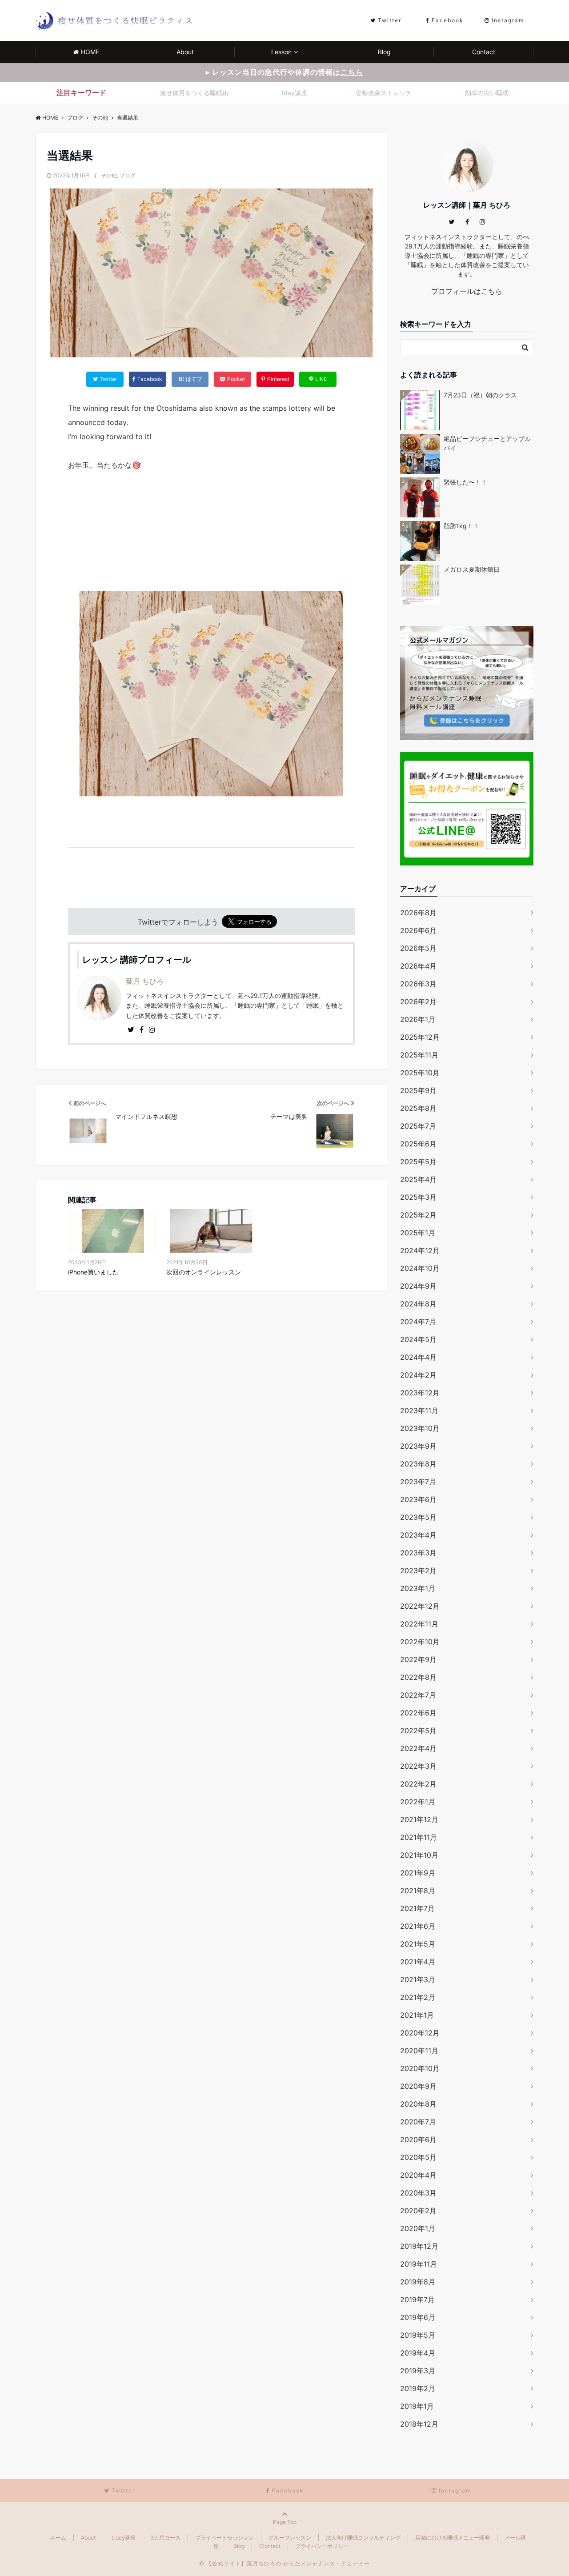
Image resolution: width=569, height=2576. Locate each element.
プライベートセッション (224, 2538)
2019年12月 (419, 2246)
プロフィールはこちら (467, 291)
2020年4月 (418, 2175)
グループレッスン (290, 2538)
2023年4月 (418, 1535)
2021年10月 (419, 1855)
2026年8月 (418, 913)
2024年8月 (418, 1304)
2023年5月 (418, 1517)
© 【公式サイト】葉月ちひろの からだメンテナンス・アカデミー (284, 2563)
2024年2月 (418, 1375)
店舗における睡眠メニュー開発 (453, 2538)
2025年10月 (420, 1073)
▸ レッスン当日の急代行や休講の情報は (284, 72)
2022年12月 (420, 1606)
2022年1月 (418, 1802)
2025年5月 (418, 1162)
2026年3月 (418, 984)
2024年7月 (418, 1322)
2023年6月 (418, 1499)
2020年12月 (420, 2033)
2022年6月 (418, 1713)
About (185, 52)
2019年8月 (418, 2282)
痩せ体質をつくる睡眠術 (194, 93)
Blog (384, 52)
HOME (90, 52)
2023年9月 (418, 1446)
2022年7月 (418, 1695)
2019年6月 (418, 2317)
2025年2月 (418, 1215)
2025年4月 (418, 1179)
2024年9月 (418, 1286)
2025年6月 (418, 1144)
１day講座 (123, 2538)
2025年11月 (419, 1055)
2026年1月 (418, 1019)
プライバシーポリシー (322, 2546)
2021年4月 (418, 1962)
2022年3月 (418, 1766)
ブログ (128, 175)
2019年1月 (417, 2406)
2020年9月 (418, 2086)
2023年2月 (418, 1570)
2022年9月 (418, 1659)
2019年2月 (418, 2388)
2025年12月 (420, 1037)
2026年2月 (418, 1002)
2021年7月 (417, 1908)
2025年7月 (418, 1126)
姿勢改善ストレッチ (384, 93)
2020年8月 (418, 2104)
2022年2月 (418, 1784)
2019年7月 (417, 2300)
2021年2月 (418, 1997)
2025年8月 (418, 1108)
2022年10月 (420, 1642)
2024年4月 (418, 1357)
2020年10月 (420, 2068)
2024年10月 (420, 1268)
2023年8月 (418, 1464)
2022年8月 (418, 1677)
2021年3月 (418, 1979)
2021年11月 (419, 1837)
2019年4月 (418, 2353)
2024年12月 (420, 1250)
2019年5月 (418, 2335)
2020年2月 (418, 2211)
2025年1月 (418, 1233)
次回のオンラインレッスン (204, 1272)
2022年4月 (418, 1748)
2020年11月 (419, 2051)
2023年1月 (418, 1588)
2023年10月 (420, 1428)
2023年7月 (418, 1482)
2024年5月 (418, 1339)
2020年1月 (418, 2228)
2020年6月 (418, 2139)
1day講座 (294, 93)
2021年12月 (419, 1819)
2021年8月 (418, 1891)
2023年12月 (420, 1393)
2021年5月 (418, 1944)
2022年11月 (419, 1624)
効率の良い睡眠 (487, 93)
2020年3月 (418, 2193)
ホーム (58, 2538)
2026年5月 (418, 948)
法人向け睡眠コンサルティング (363, 2538)
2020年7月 (418, 2122)
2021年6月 (418, 1926)
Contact (484, 52)
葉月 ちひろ (145, 981)
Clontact (270, 2546)
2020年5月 (418, 2157)
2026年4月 (418, 966)
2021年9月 (418, 1873)
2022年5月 (418, 1731)
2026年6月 (418, 930)
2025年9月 (418, 1090)
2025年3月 (418, 1197)
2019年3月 (418, 2371)
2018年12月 (419, 2424)
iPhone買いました (93, 1272)
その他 (109, 175)
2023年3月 (418, 1553)
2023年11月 (419, 1410)
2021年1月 (417, 2015)
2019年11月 (419, 2264)
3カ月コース (165, 2538)
